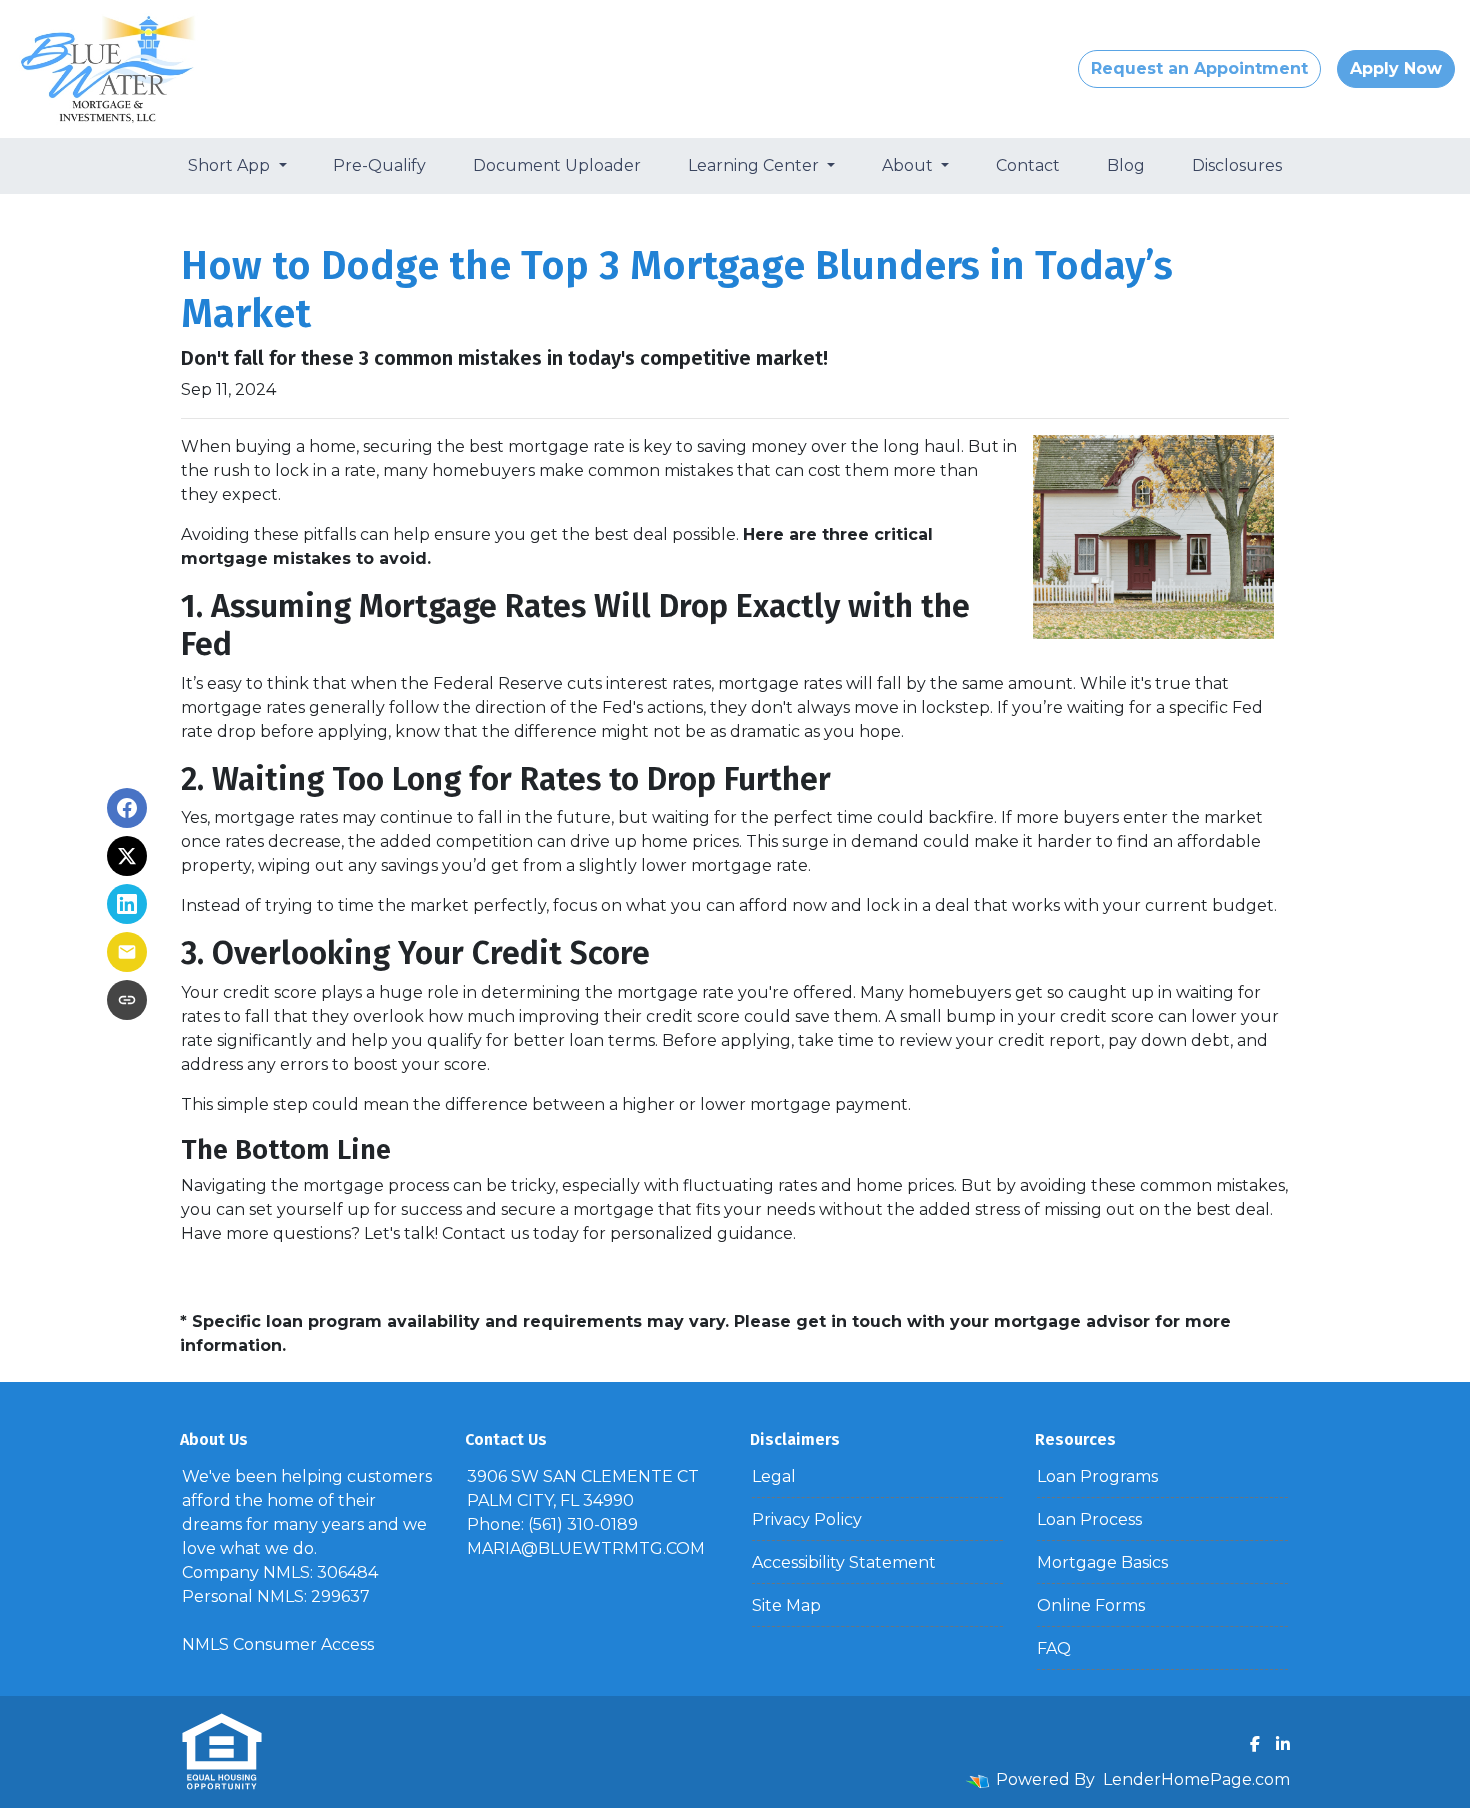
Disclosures (1237, 165)
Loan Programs (1097, 1476)
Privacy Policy (807, 1519)
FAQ (1054, 1648)
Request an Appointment (1199, 68)
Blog (1126, 165)
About (909, 165)
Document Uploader (557, 165)
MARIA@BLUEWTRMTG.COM (586, 1548)
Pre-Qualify (379, 165)
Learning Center (755, 165)
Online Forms (1091, 1605)
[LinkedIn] (1283, 1744)
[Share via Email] (127, 952)
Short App (231, 165)
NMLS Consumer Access (278, 1644)
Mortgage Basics (1102, 1562)
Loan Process (1089, 1519)
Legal (774, 1476)
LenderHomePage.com (1196, 1779)
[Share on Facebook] (127, 808)
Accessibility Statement (844, 1562)
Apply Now (1396, 68)
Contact (1028, 165)
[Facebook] (1255, 1744)
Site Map (786, 1605)
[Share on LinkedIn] (127, 904)
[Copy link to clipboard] (127, 1000)
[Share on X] (127, 856)
